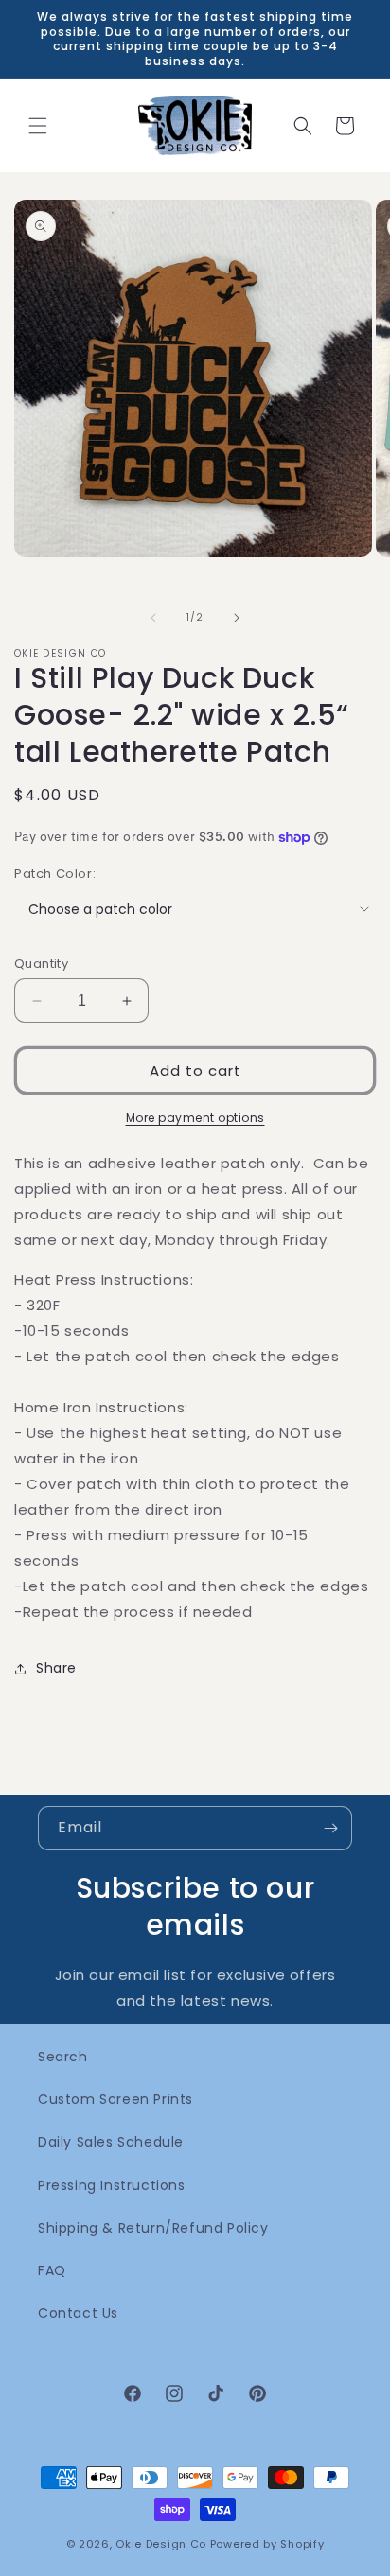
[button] (38, 126)
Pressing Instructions (112, 2185)
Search (63, 2057)
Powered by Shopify (267, 2544)
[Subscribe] (330, 1828)
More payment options (195, 1118)
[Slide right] (237, 618)
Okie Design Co (161, 2544)
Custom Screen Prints (115, 2099)
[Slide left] (153, 618)
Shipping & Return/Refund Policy (153, 2228)
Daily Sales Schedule (111, 2142)
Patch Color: (55, 874)
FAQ (52, 2270)
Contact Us (78, 2313)
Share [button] (56, 1668)
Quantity (41, 964)
